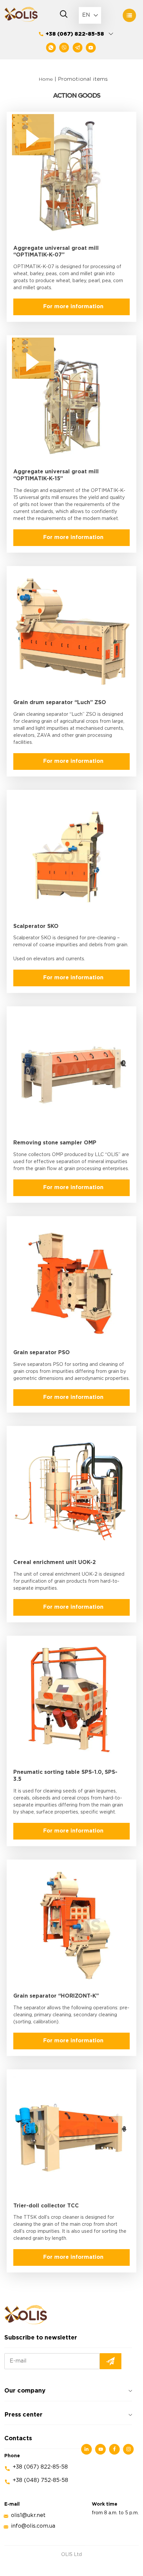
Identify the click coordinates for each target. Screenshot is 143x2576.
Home (46, 79)
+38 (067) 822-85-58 (75, 34)
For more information (73, 307)
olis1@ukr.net (28, 2515)
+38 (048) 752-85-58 (40, 2480)
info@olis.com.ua (33, 2526)
